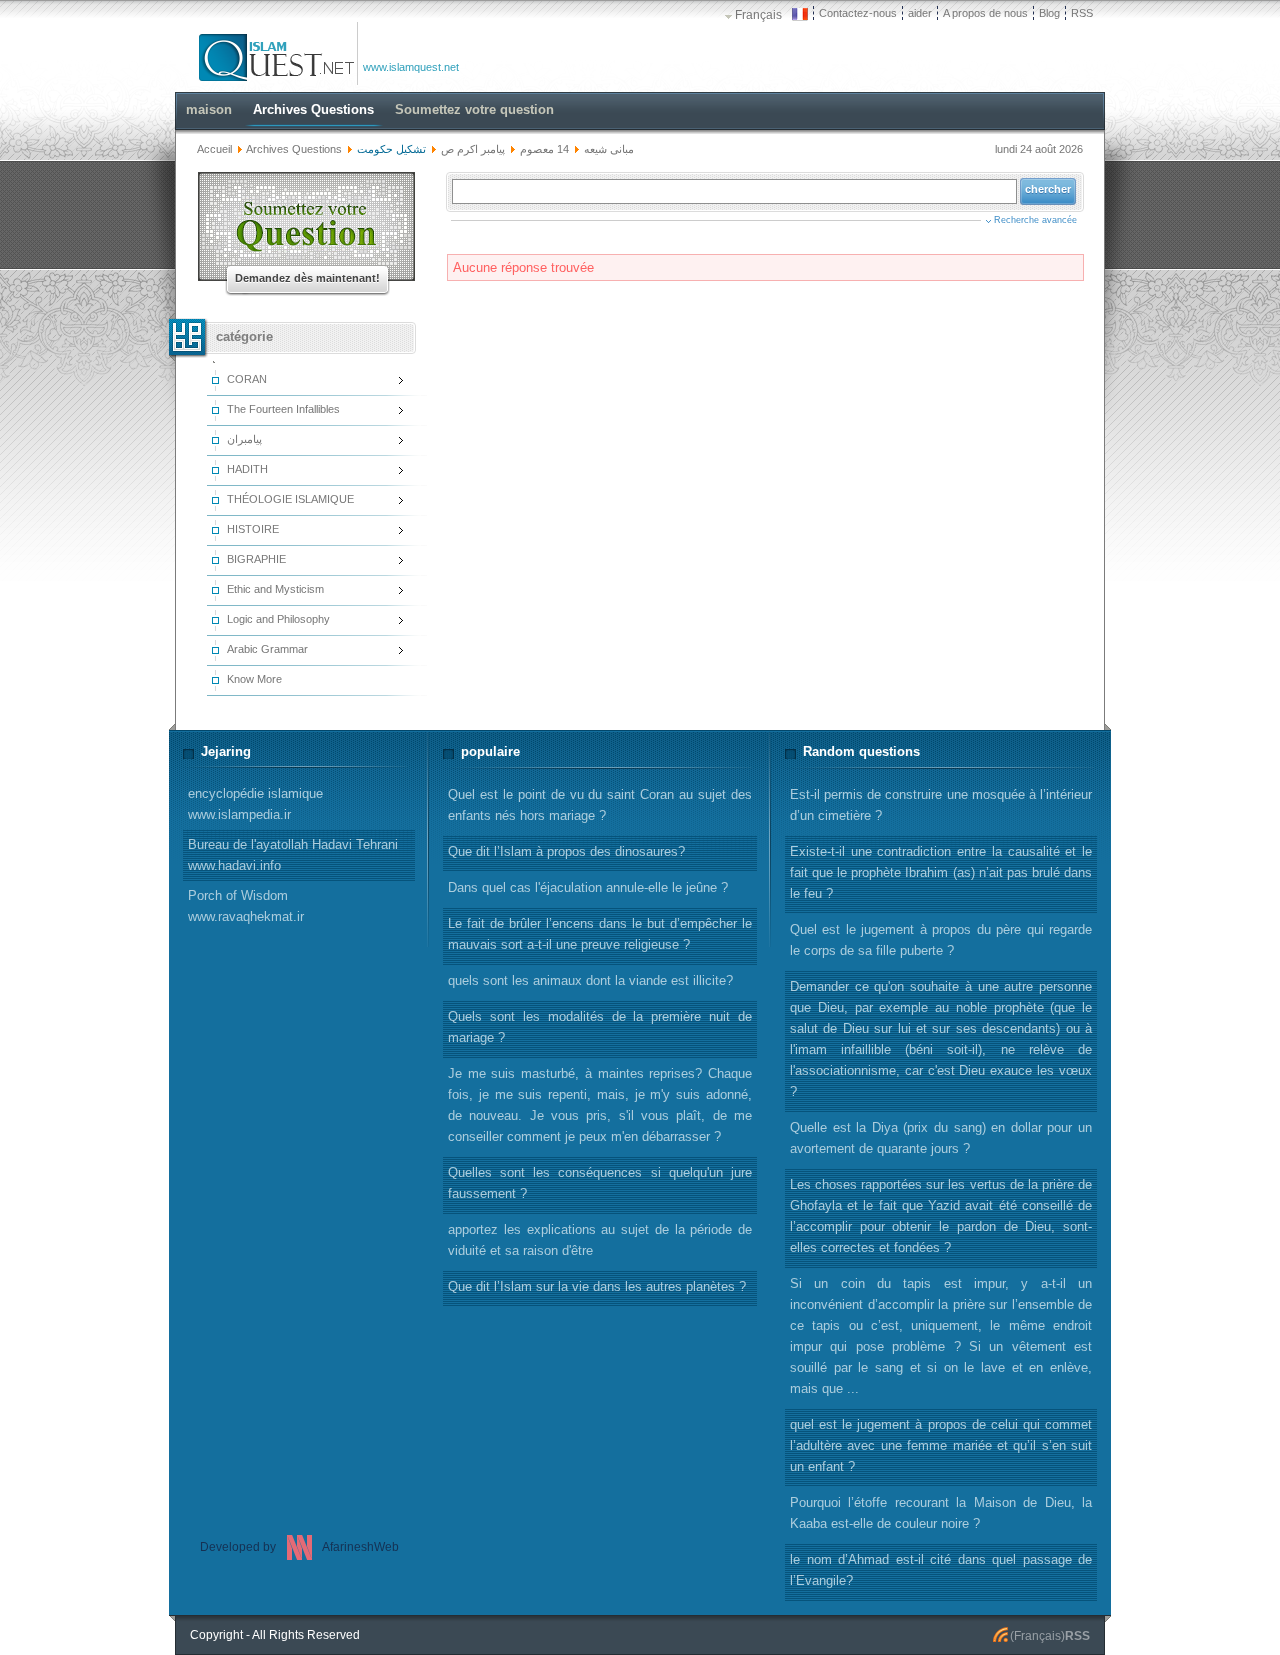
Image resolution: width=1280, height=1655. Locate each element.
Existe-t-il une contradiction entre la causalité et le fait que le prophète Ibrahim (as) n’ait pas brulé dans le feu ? (941, 872)
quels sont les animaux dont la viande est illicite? (590, 980)
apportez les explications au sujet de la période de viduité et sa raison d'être (600, 1240)
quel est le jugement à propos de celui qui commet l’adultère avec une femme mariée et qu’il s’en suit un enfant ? (941, 1445)
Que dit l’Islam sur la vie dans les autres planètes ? (597, 1286)
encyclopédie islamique (255, 804)
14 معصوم (544, 149)
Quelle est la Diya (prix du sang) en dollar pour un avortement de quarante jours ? (941, 1138)
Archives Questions (294, 149)
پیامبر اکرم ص (473, 149)
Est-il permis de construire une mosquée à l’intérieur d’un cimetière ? (941, 805)
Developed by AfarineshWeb (299, 1547)
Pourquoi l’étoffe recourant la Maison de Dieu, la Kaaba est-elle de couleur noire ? (941, 1513)
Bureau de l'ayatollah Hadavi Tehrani (293, 855)
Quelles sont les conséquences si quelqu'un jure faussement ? (600, 1183)
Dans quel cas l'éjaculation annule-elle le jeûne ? (588, 887)
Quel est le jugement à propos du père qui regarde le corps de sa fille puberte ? (941, 940)
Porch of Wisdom (246, 906)
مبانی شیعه (609, 149)
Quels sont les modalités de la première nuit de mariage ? (600, 1027)
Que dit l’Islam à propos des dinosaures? (566, 851)
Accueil (214, 149)
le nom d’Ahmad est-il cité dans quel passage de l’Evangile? (941, 1570)
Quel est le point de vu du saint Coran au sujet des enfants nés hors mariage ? (600, 805)
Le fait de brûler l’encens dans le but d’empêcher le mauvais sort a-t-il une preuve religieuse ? (600, 934)
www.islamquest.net (411, 67)
